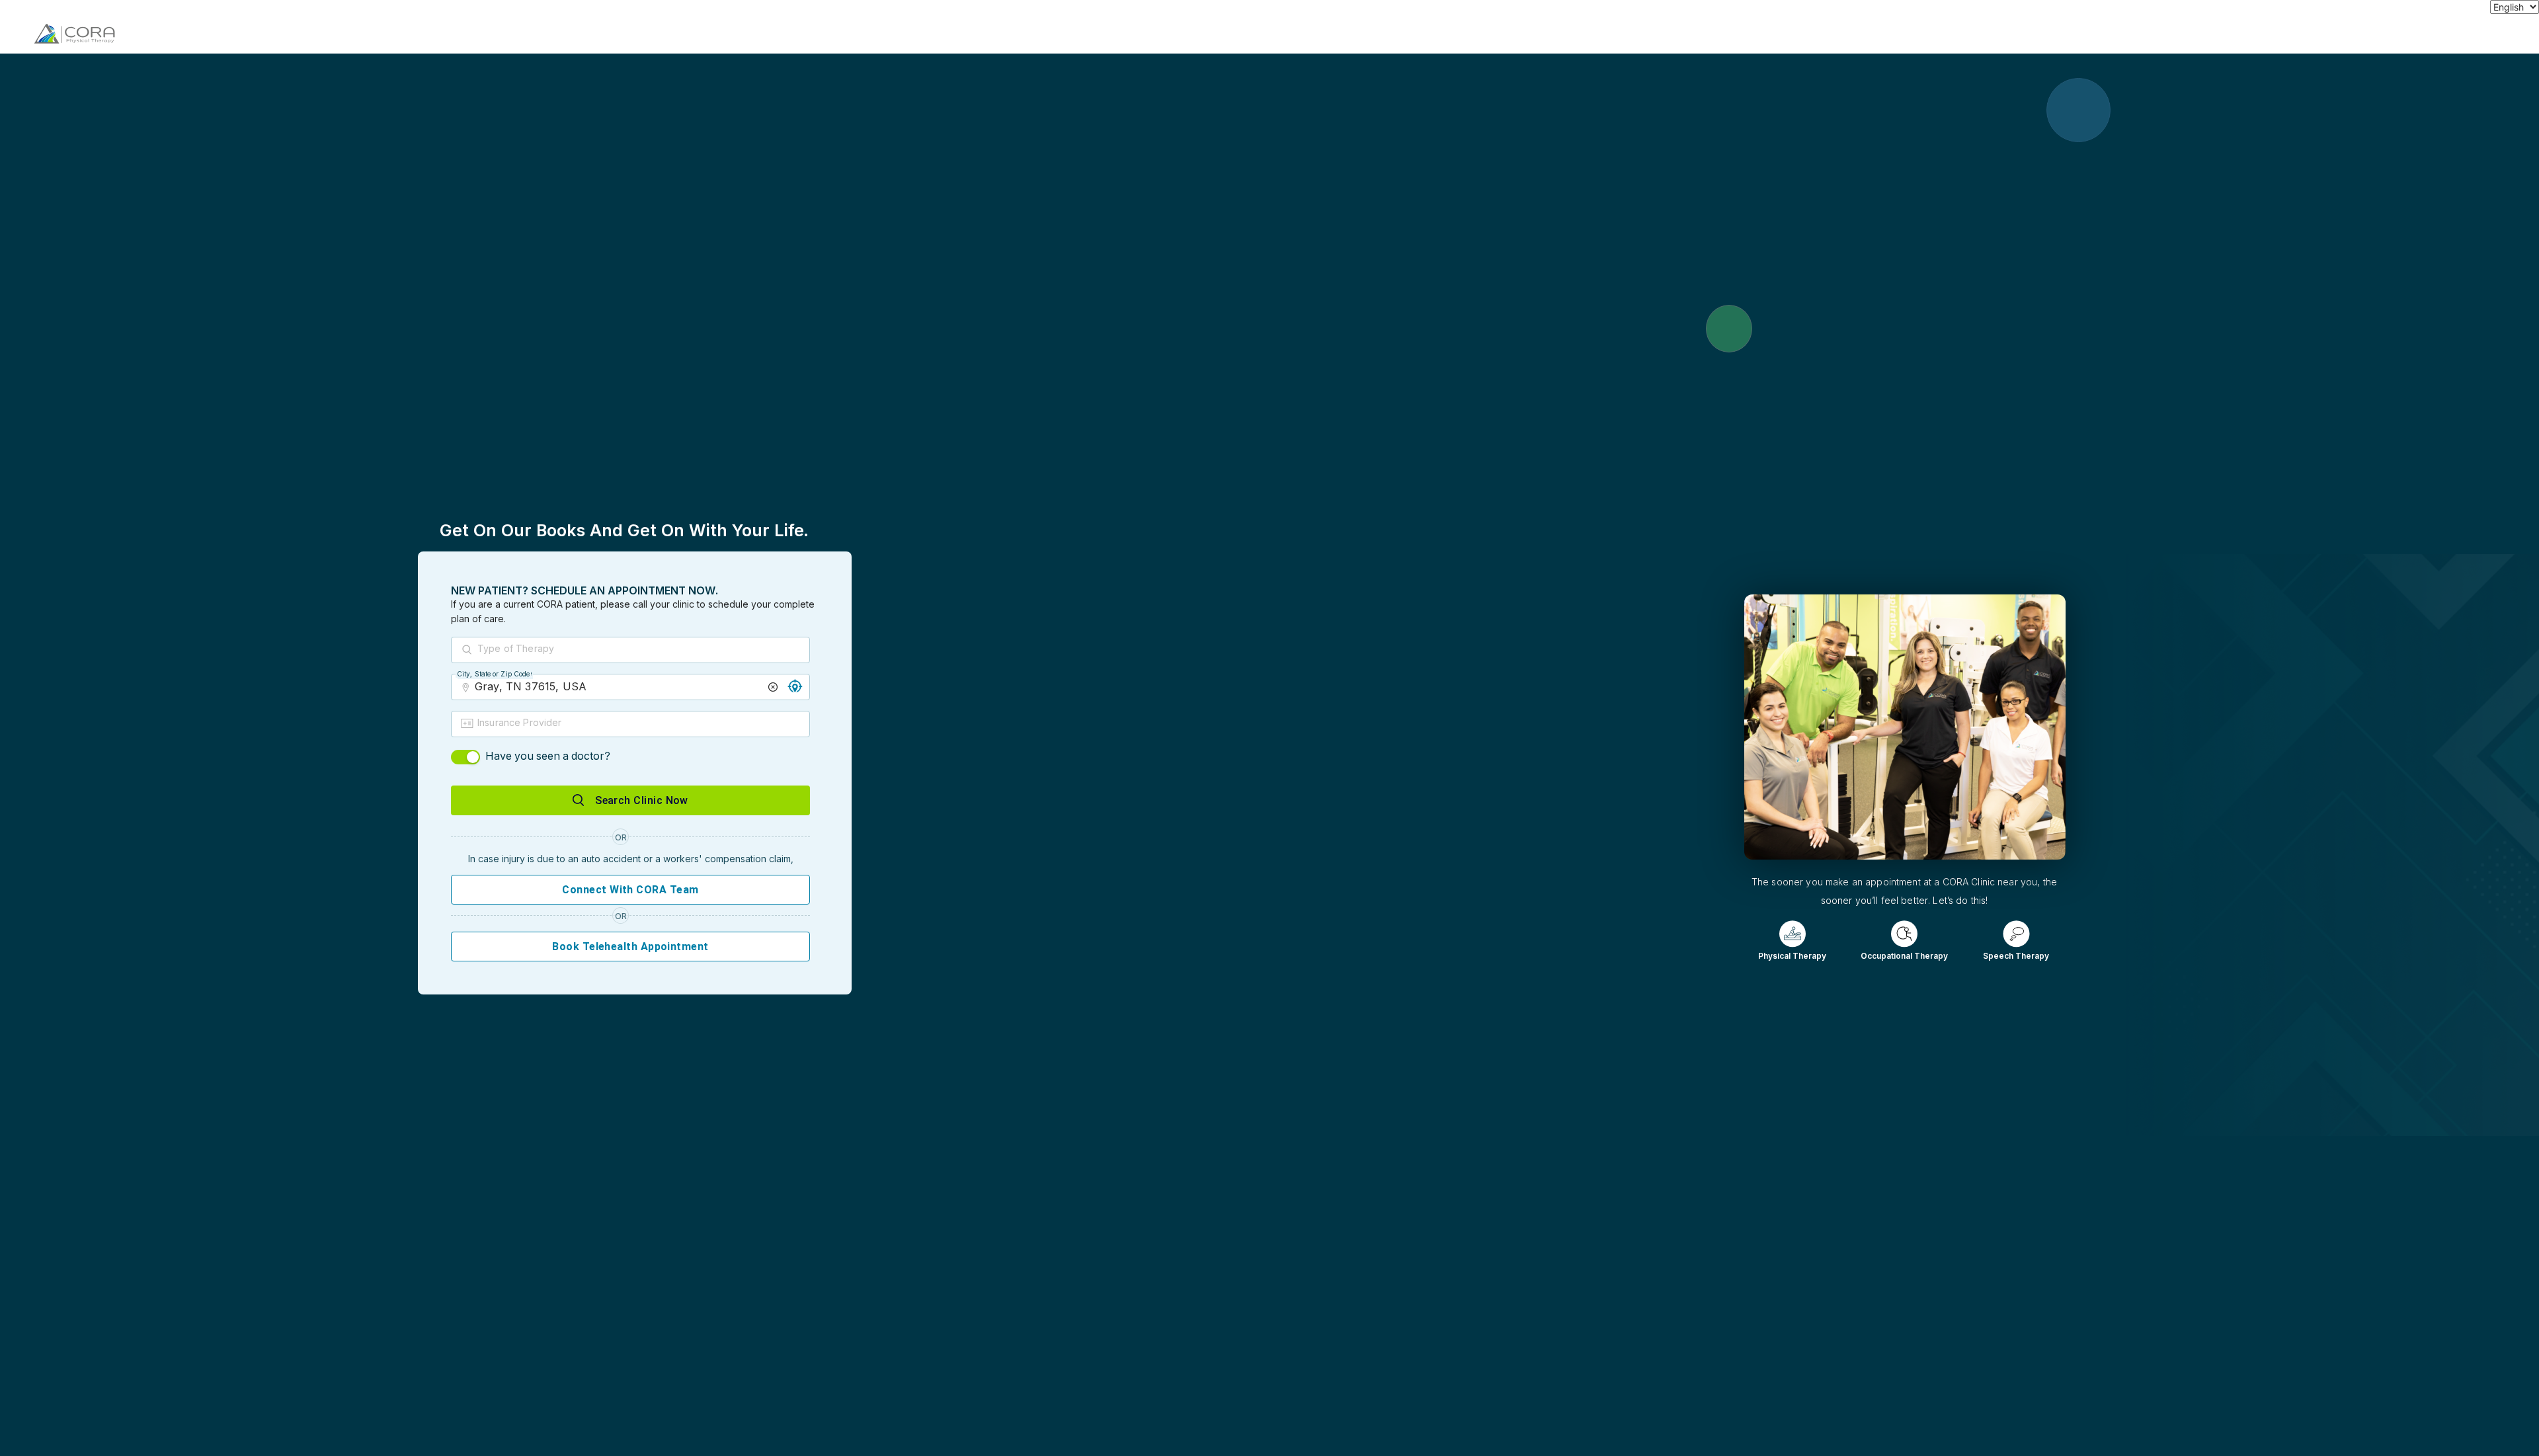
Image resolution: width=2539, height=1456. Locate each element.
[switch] (465, 757)
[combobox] (642, 651)
